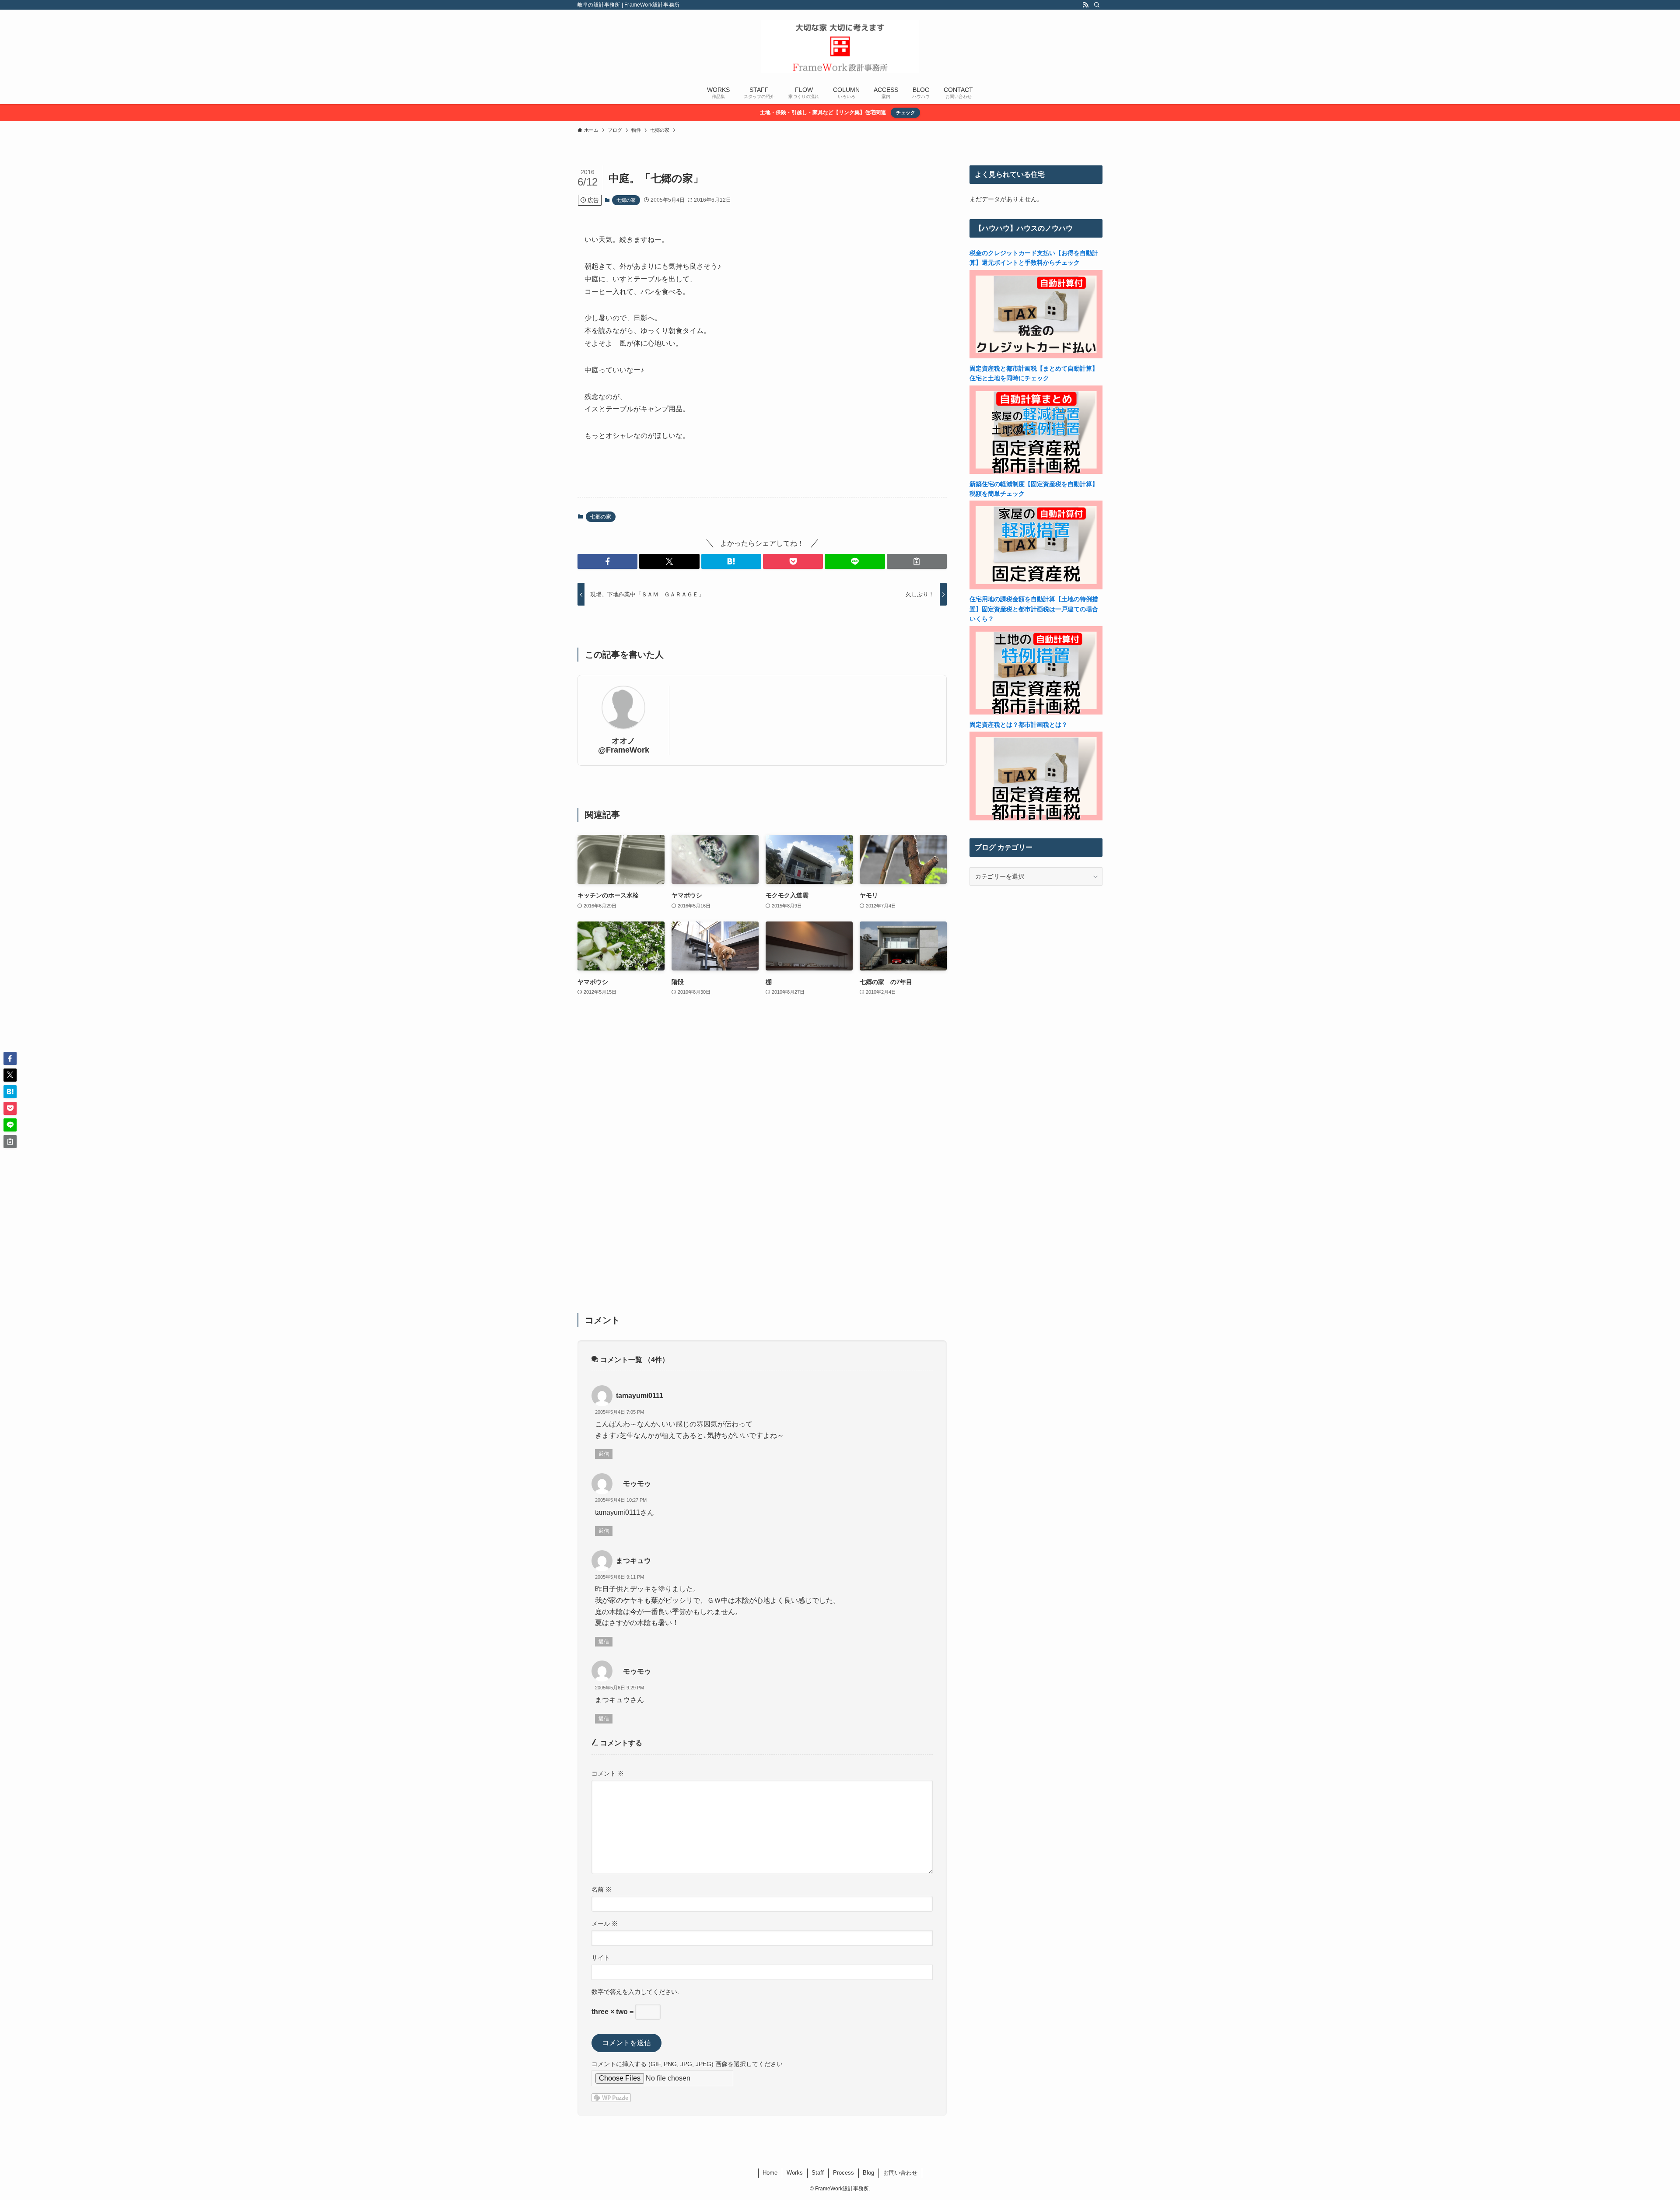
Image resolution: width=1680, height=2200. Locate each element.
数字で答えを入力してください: (635, 1992)
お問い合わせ (900, 2173)
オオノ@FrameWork (624, 745)
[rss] (1085, 5)
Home (770, 2173)
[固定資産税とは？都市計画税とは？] (1036, 818)
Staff (818, 2173)
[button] (607, 561)
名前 (602, 1889)
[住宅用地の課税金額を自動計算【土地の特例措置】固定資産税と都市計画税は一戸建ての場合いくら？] (1036, 712)
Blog (868, 2173)
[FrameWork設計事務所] (840, 46)
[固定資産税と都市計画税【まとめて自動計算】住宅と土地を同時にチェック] (1036, 472)
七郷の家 (626, 200)
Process (843, 2173)
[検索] (1097, 5)
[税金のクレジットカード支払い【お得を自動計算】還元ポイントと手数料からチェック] (1036, 356)
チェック (906, 112)
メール (605, 1923)
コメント (608, 1773)
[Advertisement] (762, 1160)
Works (795, 2173)
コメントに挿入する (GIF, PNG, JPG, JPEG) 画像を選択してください (687, 2064)
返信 (604, 1454)
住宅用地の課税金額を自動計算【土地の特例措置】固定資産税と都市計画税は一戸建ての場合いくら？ (1034, 609)
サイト (601, 1958)
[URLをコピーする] (917, 561)
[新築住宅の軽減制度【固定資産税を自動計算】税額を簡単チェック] (1036, 587)
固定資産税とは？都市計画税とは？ (1018, 725)
